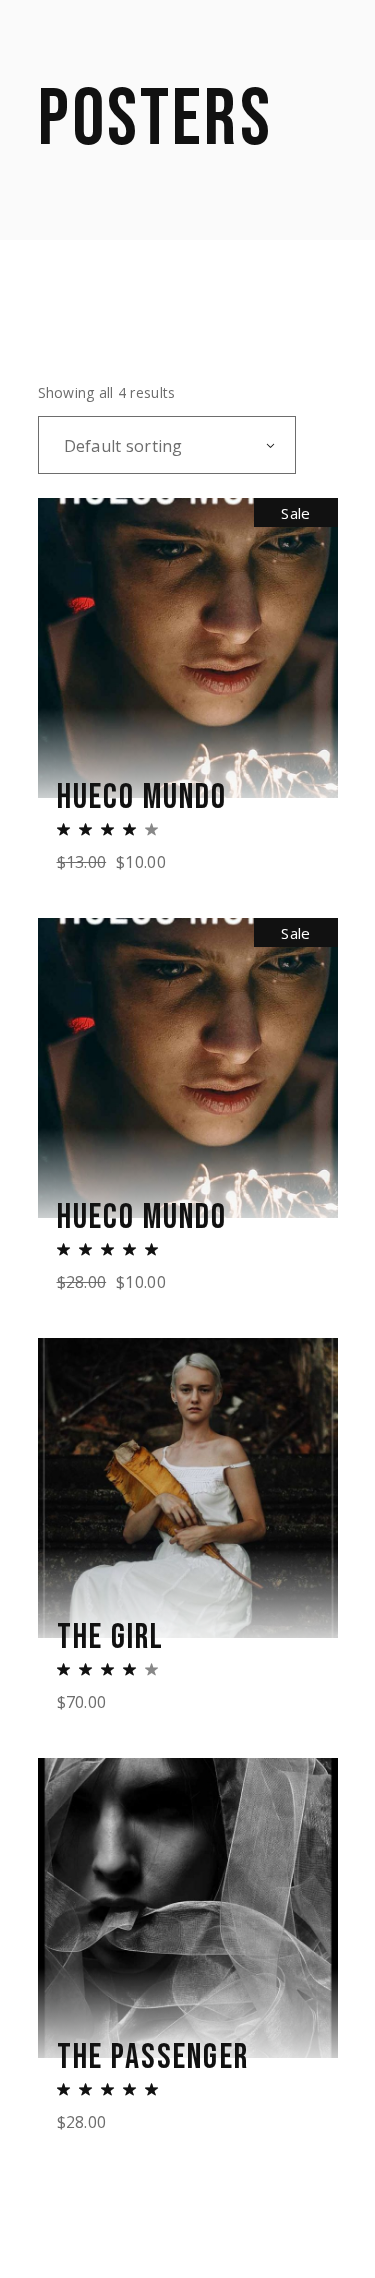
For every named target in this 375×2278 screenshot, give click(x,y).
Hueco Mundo (142, 798)
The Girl (111, 1638)
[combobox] (167, 445)
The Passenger (153, 2058)
